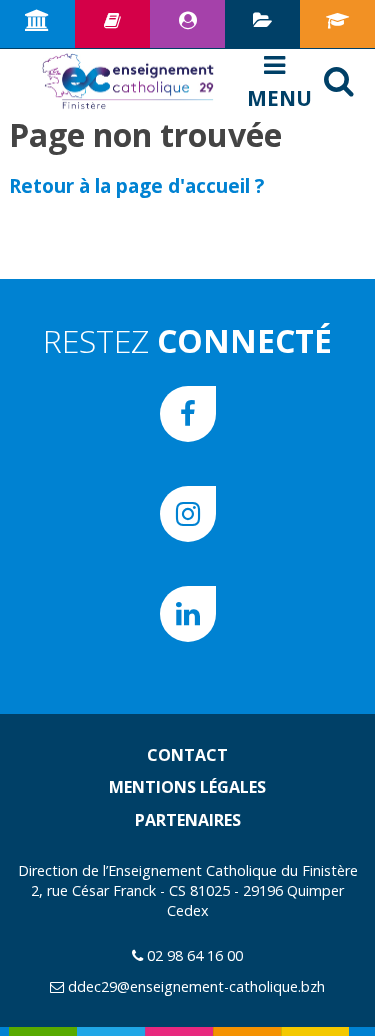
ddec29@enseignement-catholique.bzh (196, 986)
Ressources (112, 24)
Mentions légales (187, 787)
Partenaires (188, 820)
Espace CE (187, 24)
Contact (187, 755)
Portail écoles (337, 24)
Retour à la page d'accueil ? (136, 185)
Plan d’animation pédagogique (262, 24)
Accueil (37, 24)
